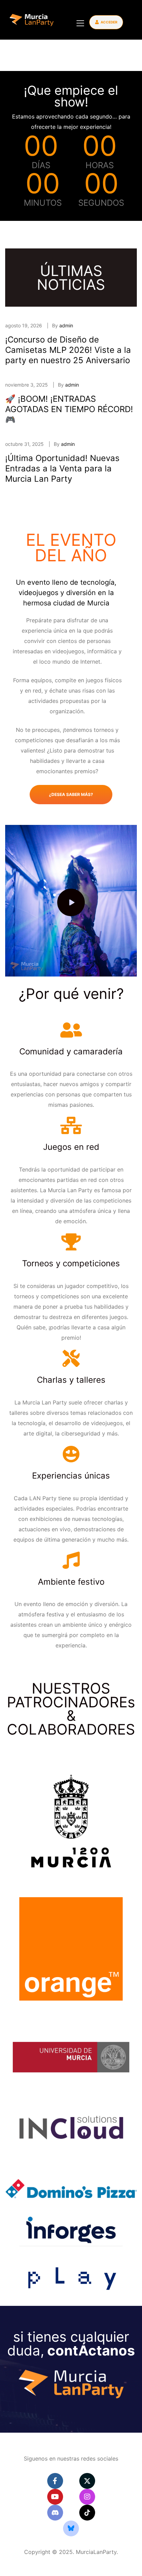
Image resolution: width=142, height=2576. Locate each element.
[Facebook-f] (55, 2481)
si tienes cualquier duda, (71, 2344)
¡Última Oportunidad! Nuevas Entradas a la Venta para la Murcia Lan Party (62, 468)
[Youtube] (55, 2497)
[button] (106, 22)
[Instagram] (87, 2497)
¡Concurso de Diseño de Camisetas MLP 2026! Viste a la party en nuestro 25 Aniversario (68, 350)
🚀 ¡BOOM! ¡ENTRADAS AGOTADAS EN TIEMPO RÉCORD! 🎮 (69, 409)
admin (66, 325)
